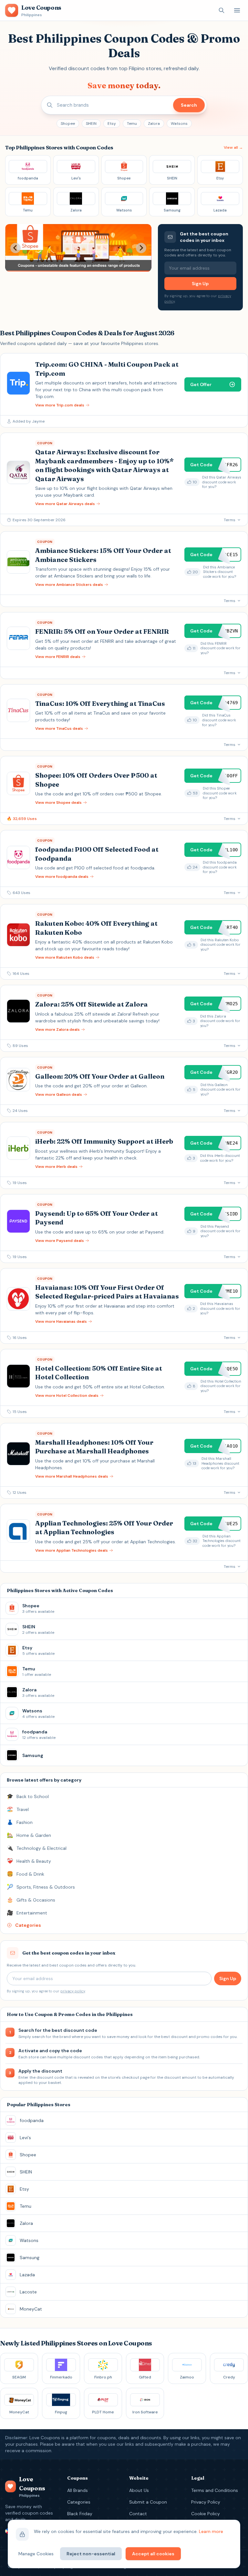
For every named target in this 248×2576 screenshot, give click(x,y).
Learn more (211, 2531)
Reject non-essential (91, 2554)
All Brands (77, 2490)
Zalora (154, 124)
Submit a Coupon (148, 2502)
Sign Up (200, 284)
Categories (79, 2502)
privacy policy (73, 1991)
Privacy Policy (206, 2502)
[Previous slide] (15, 248)
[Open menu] (237, 10)
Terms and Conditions (215, 2490)
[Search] (222, 10)
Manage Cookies (36, 2554)
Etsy (112, 124)
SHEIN (91, 124)
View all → (233, 147)
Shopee (68, 124)
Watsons (179, 124)
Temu (132, 124)
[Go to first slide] (141, 248)
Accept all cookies (153, 2554)
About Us (139, 2490)
